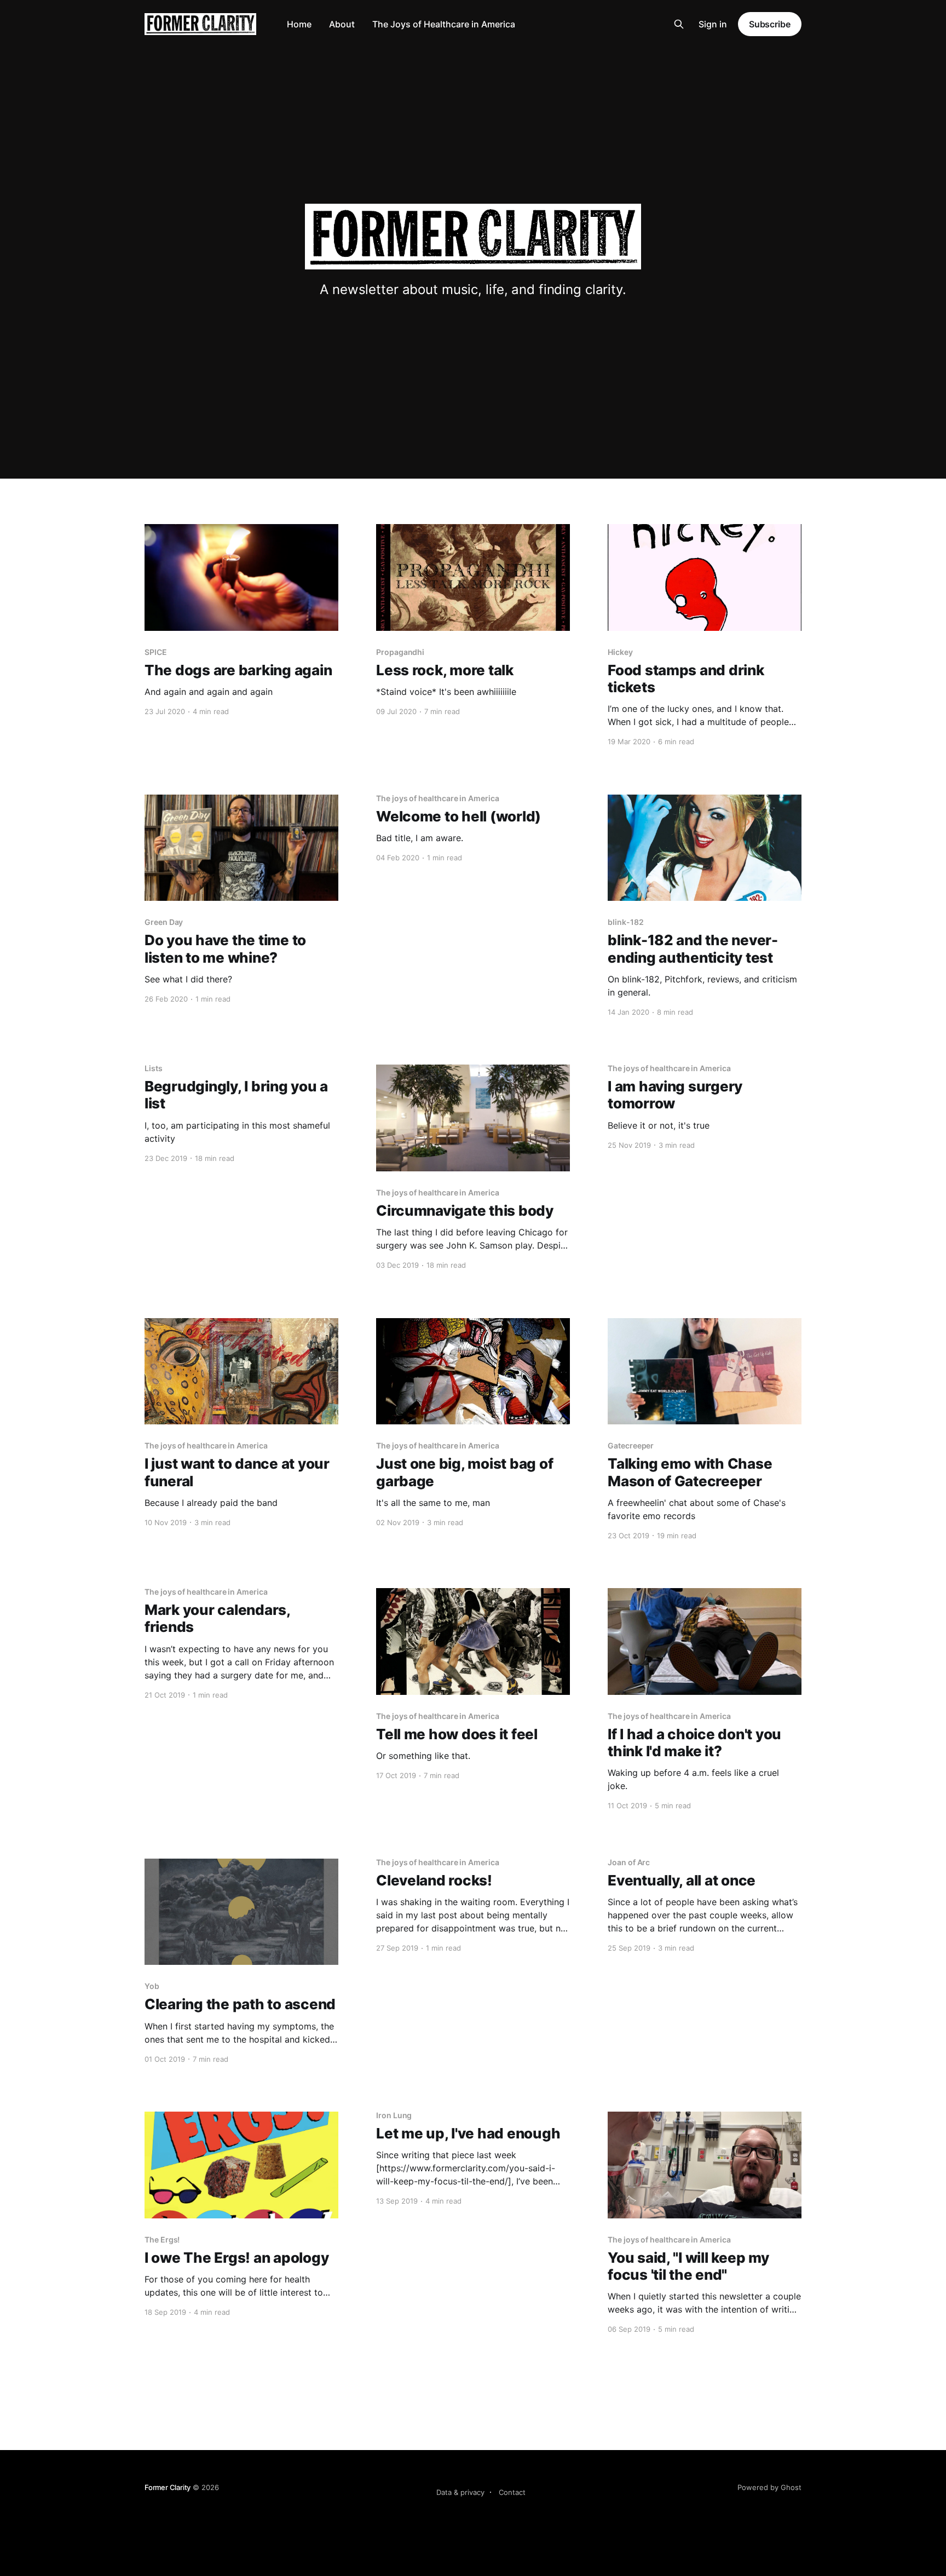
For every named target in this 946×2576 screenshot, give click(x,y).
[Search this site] (679, 24)
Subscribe (770, 24)
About (342, 24)
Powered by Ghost (769, 2487)
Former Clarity (168, 2487)
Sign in (713, 24)
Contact (512, 2492)
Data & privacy (460, 2492)
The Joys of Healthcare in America (444, 24)
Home (299, 24)
